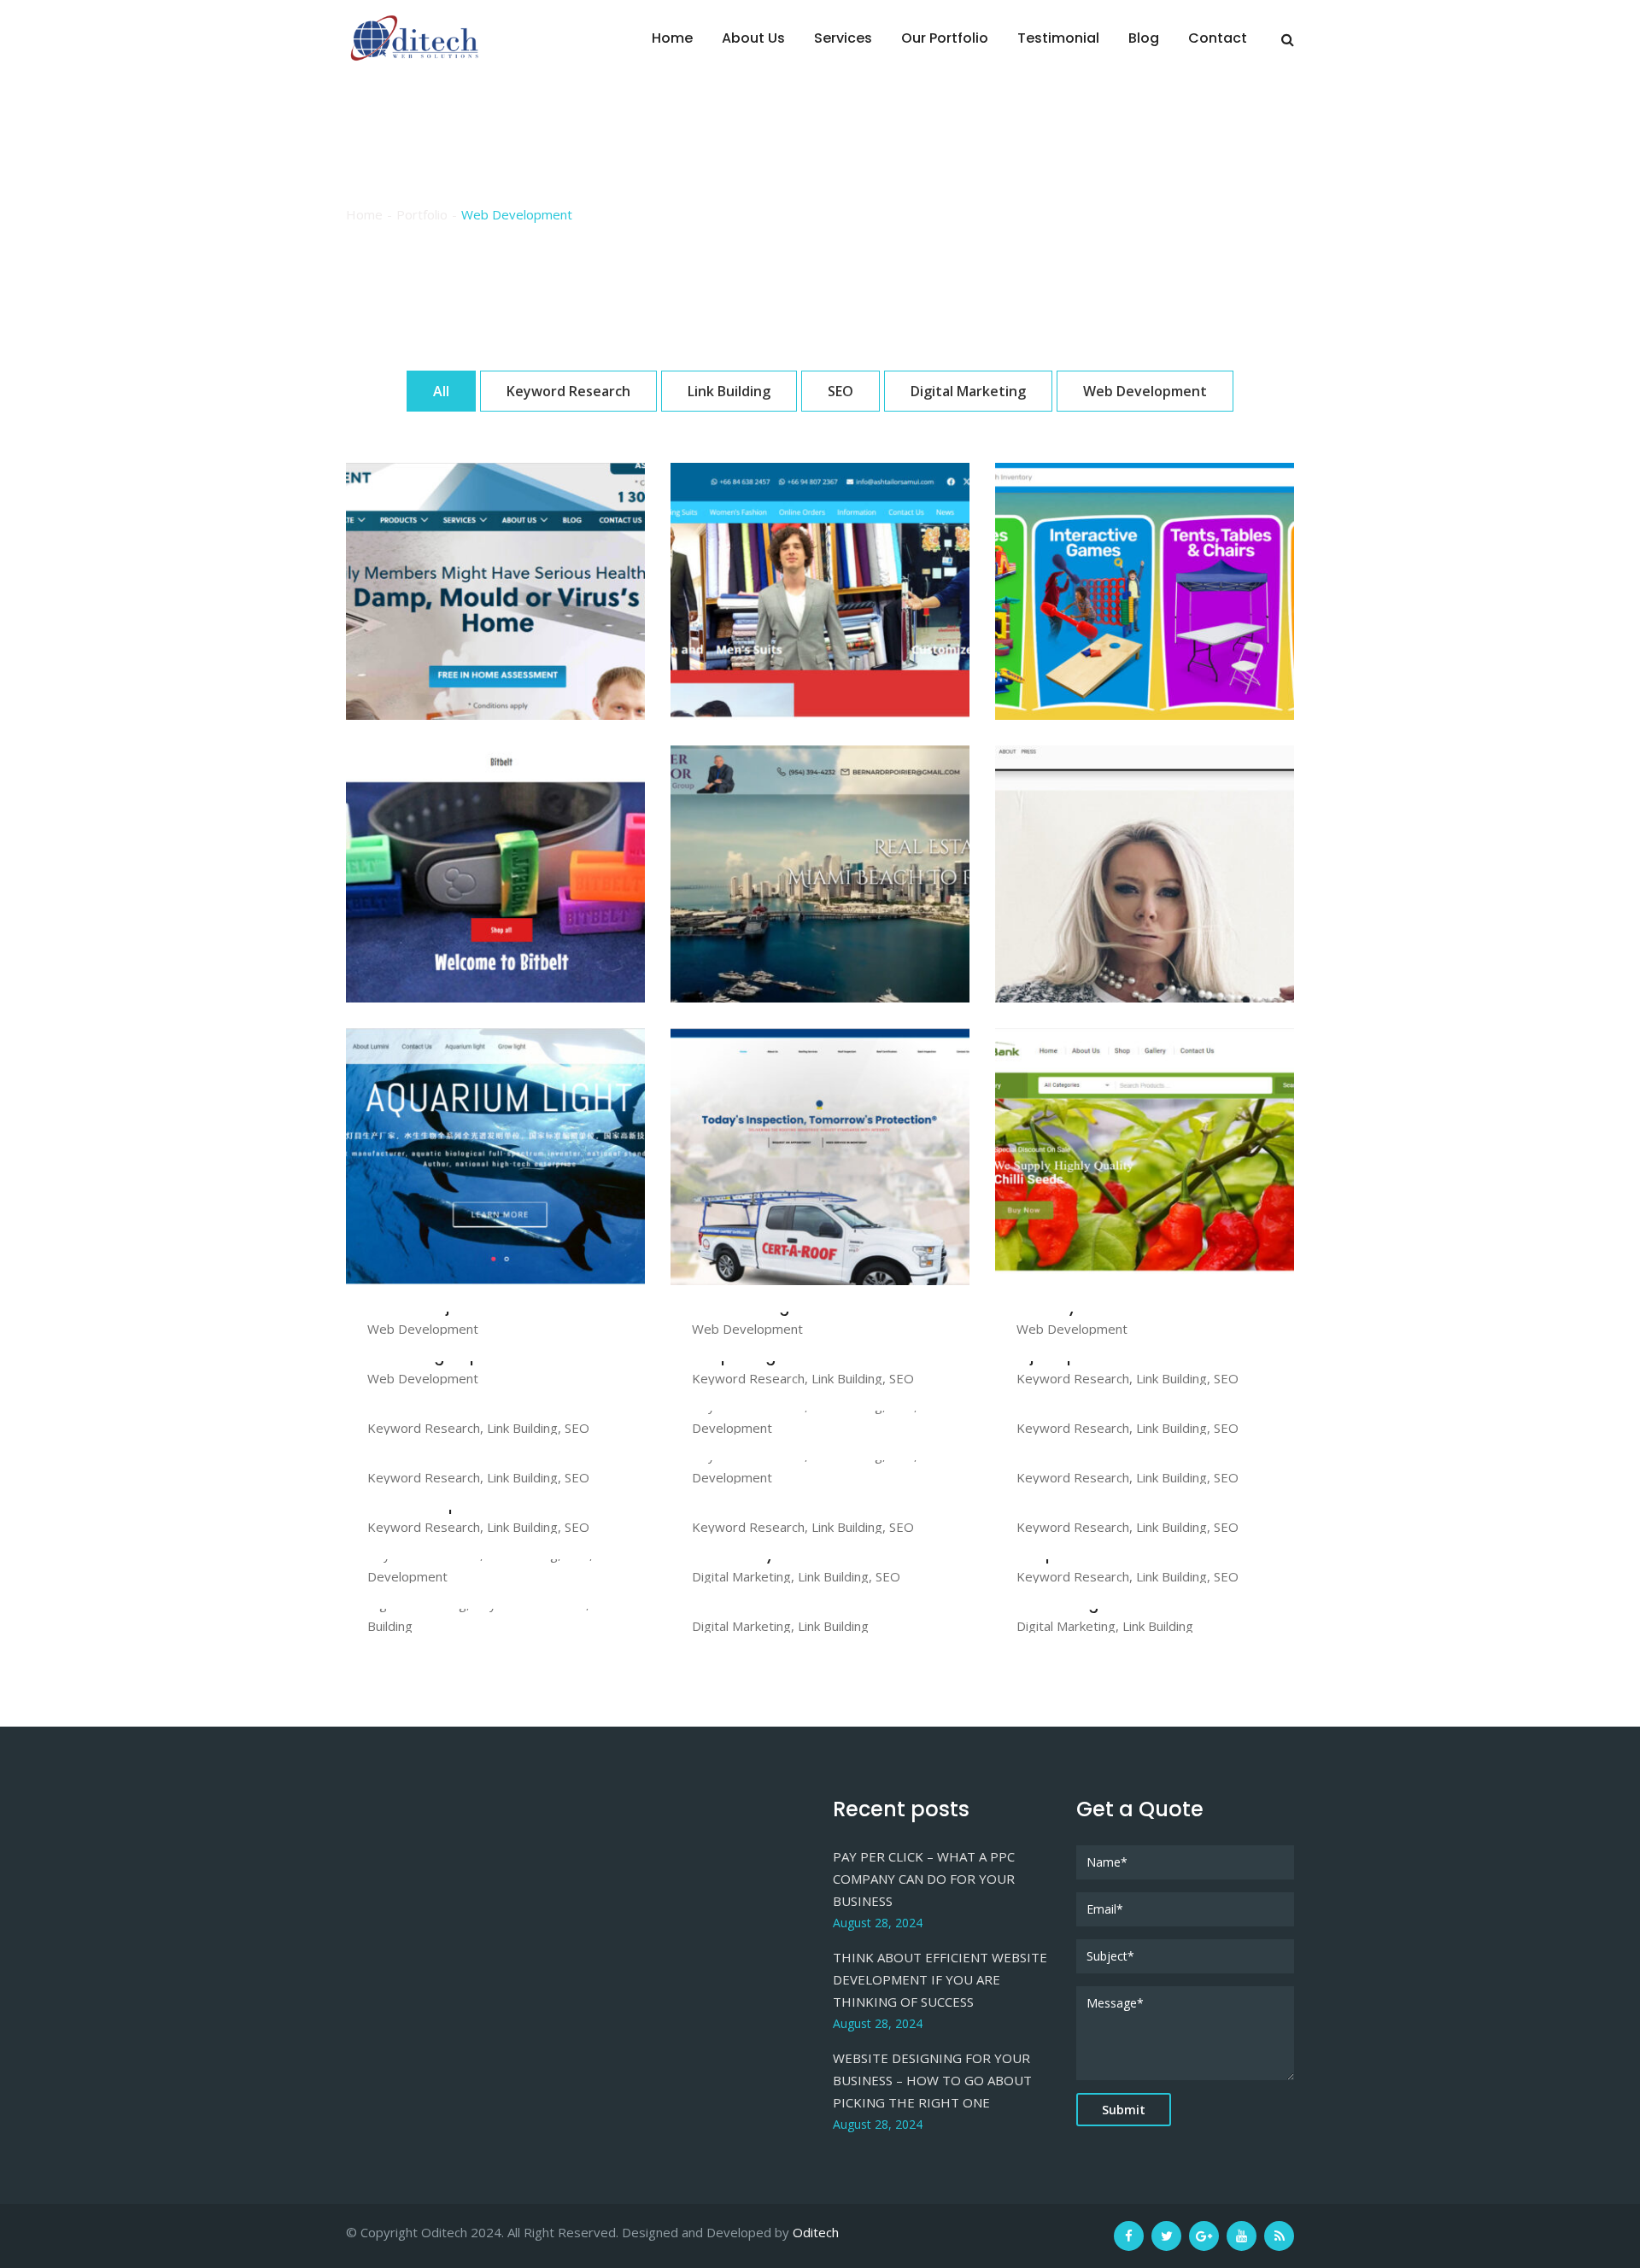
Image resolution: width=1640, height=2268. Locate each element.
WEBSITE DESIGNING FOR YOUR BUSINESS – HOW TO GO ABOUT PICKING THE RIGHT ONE (932, 2080)
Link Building (729, 391)
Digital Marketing (968, 391)
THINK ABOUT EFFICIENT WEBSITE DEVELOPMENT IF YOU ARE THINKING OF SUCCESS (940, 1979)
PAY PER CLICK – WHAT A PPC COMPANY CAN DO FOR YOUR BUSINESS (924, 1879)
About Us (753, 38)
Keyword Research (568, 391)
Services (843, 38)
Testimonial (1058, 38)
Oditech (816, 2232)
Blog (1144, 38)
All (441, 391)
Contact (1218, 38)
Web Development (1145, 391)
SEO (840, 391)
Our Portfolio (945, 38)
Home (672, 38)
